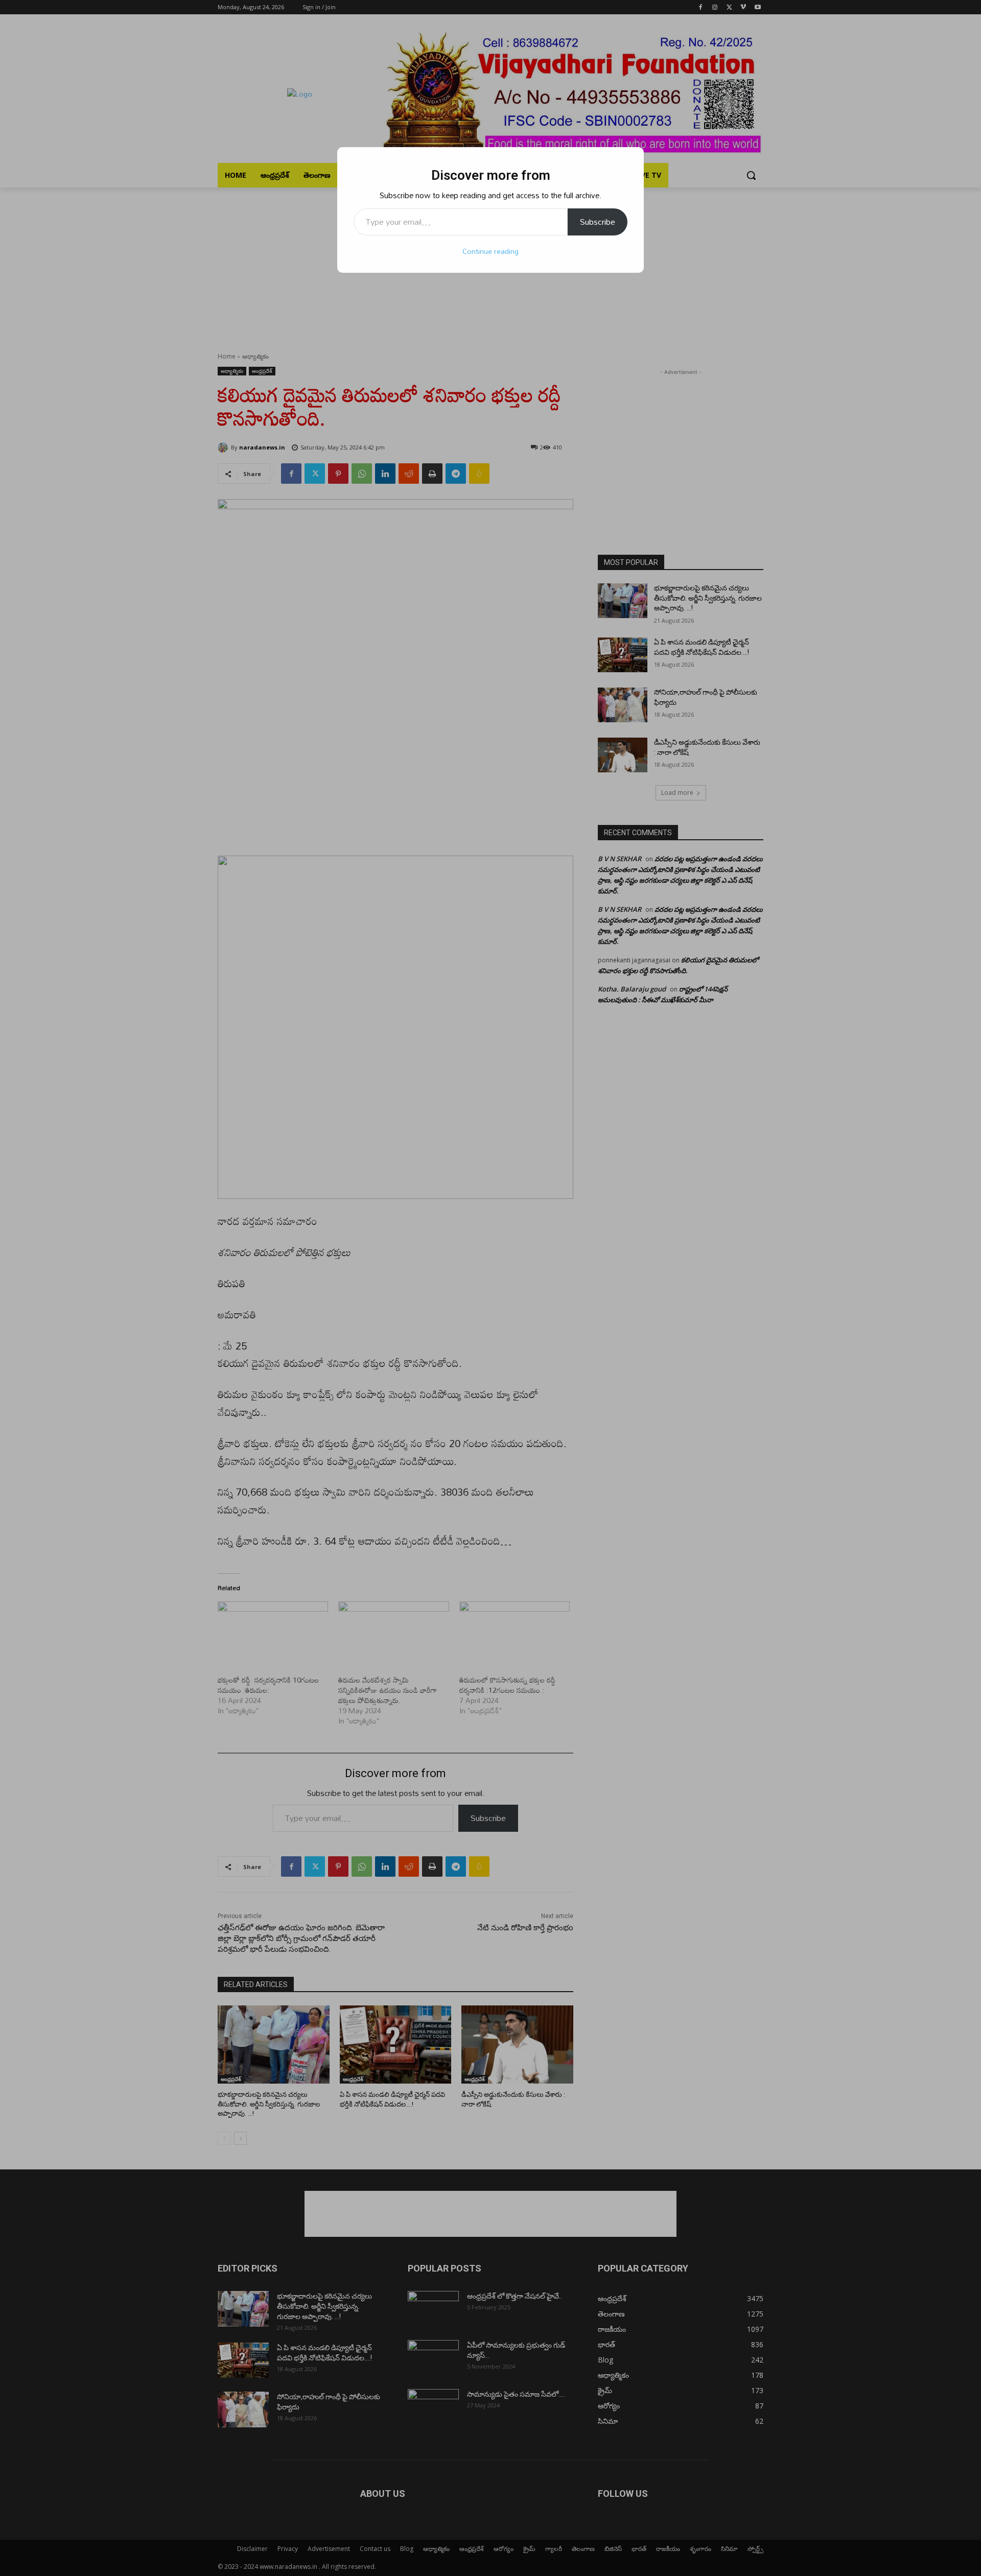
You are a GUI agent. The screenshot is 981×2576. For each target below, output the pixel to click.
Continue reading (491, 251)
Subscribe (598, 222)
